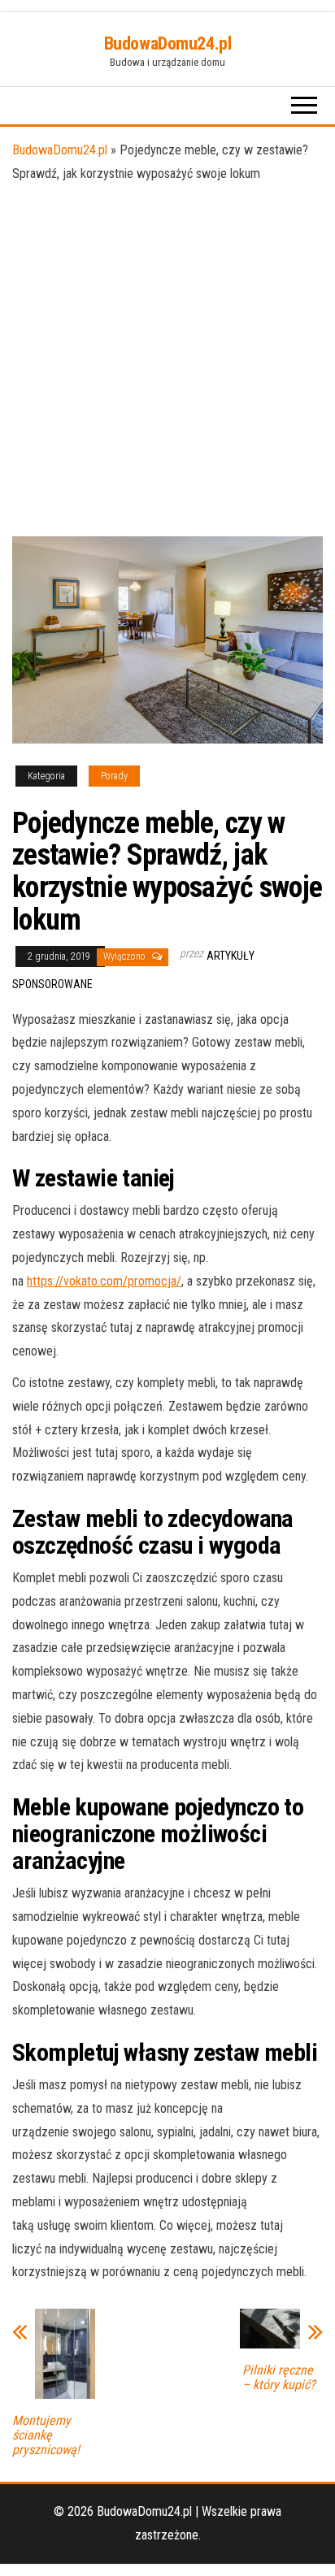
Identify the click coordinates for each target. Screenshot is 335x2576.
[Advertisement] (167, 361)
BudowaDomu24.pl (167, 43)
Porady (114, 776)
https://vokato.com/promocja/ (104, 1281)
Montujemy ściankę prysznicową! (46, 2435)
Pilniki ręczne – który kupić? (279, 2378)
